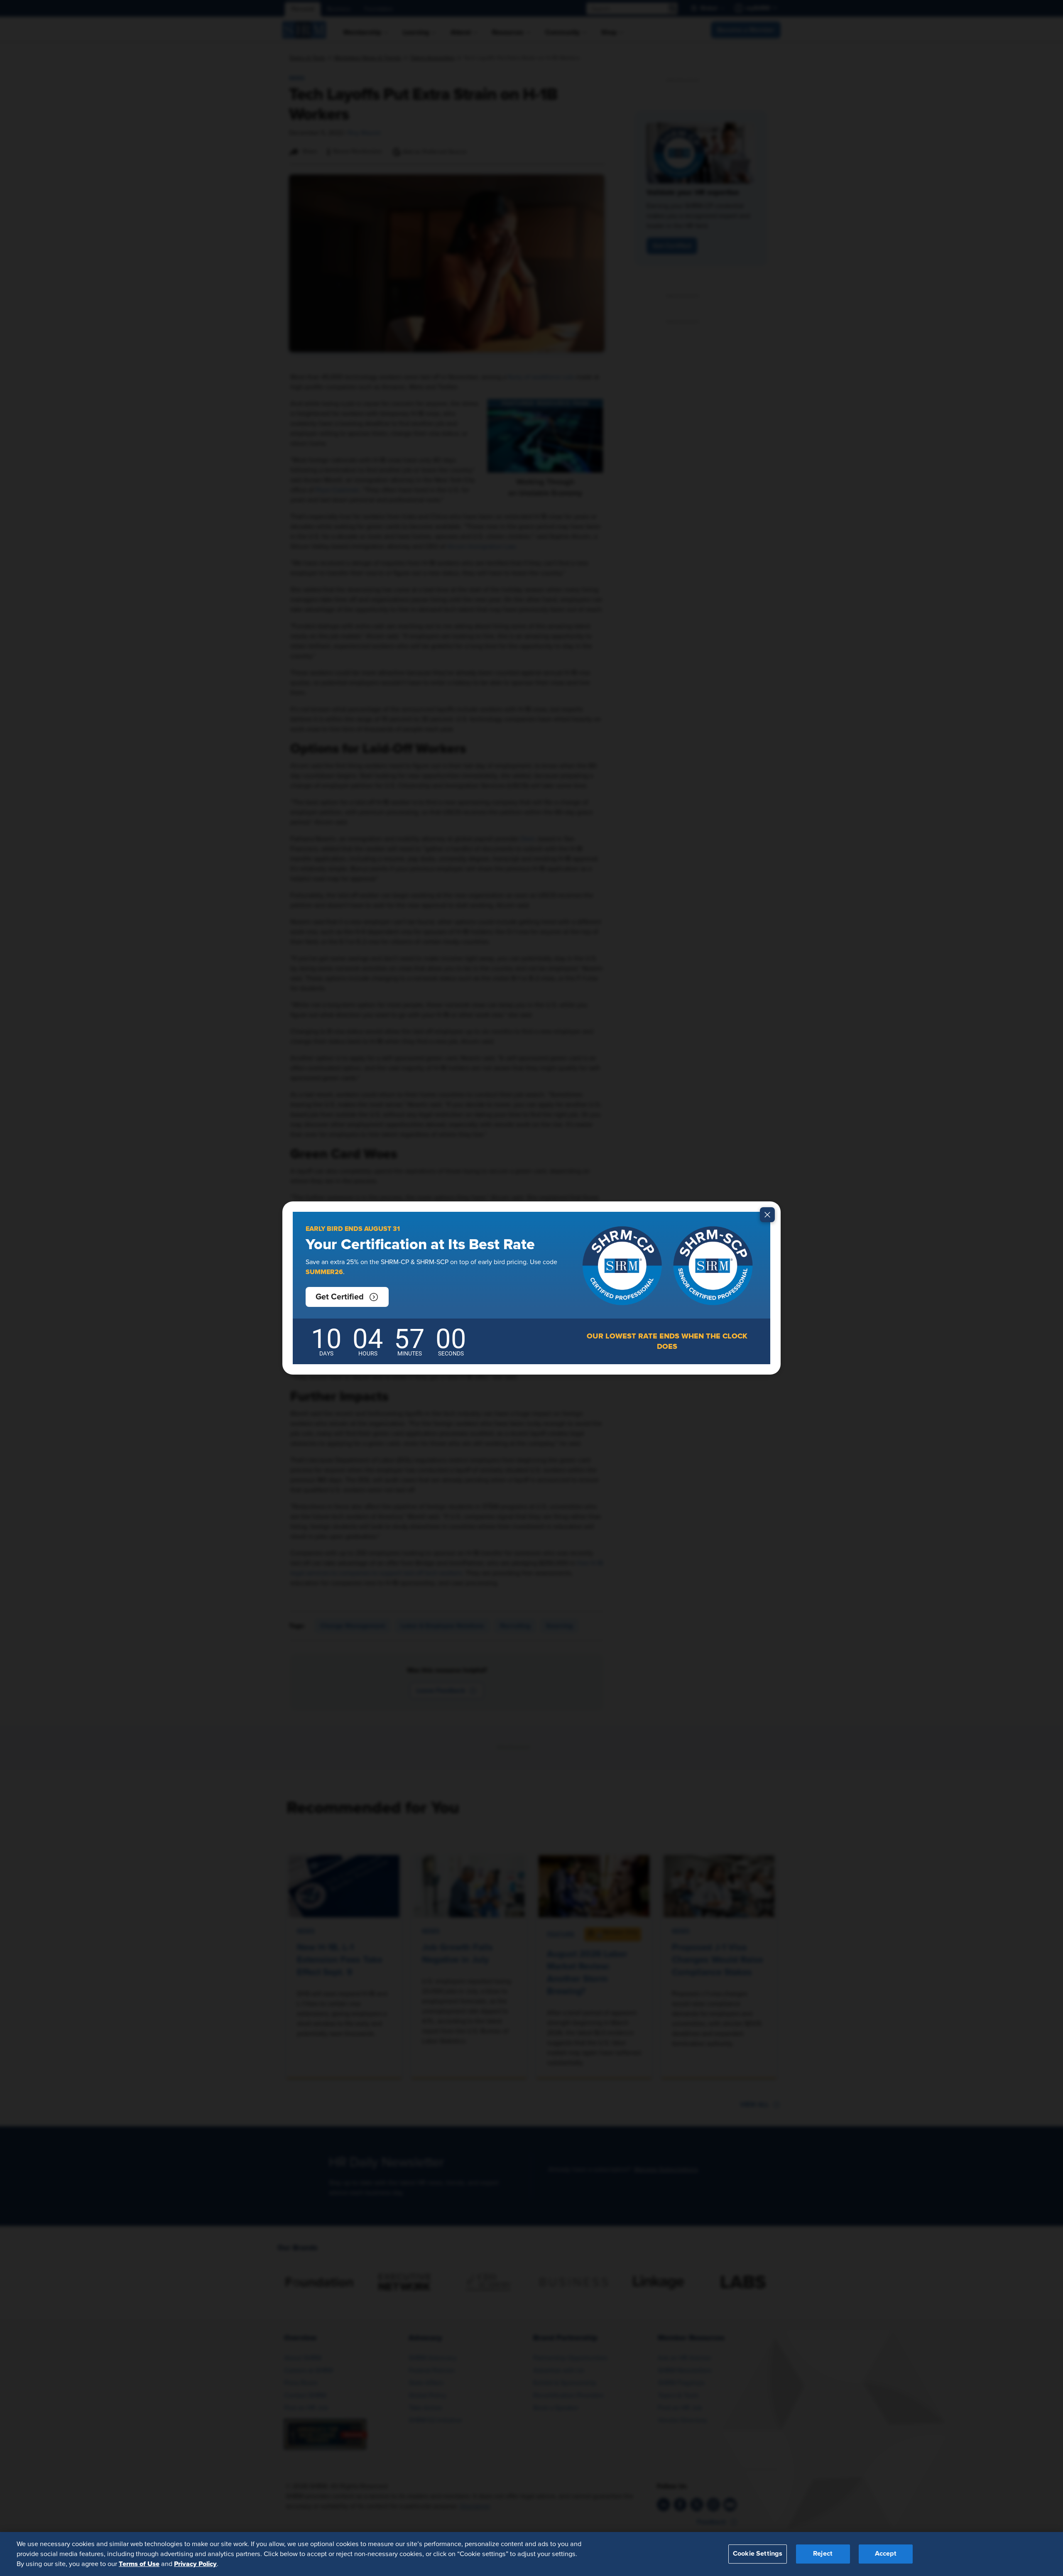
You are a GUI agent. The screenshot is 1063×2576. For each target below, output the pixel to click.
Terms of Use (139, 2564)
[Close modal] (767, 1215)
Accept (886, 2554)
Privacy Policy (195, 2564)
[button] (347, 1297)
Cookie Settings (758, 2554)
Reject (823, 2554)
